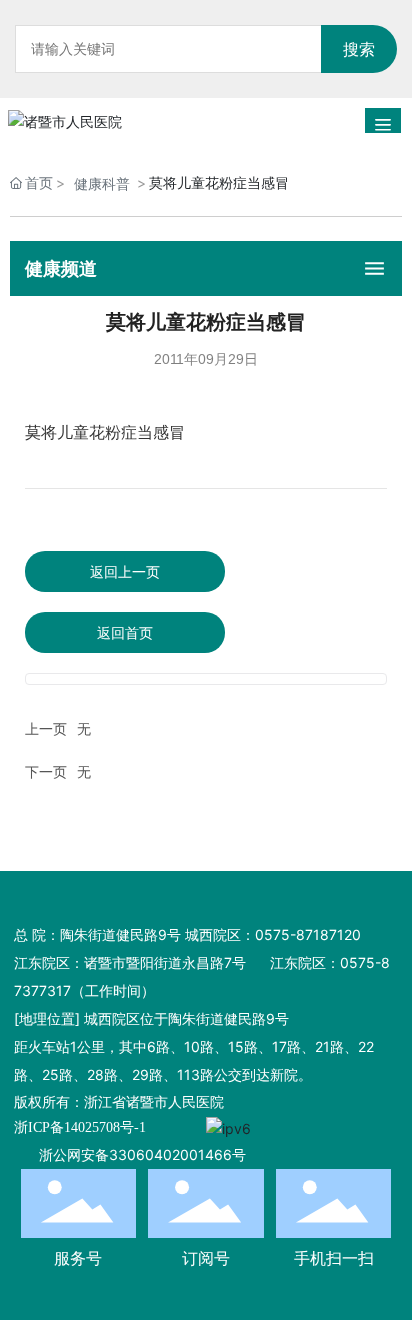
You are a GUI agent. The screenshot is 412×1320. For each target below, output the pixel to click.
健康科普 (102, 183)
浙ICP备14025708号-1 (80, 1127)
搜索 (359, 49)
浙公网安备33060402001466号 (142, 1154)
